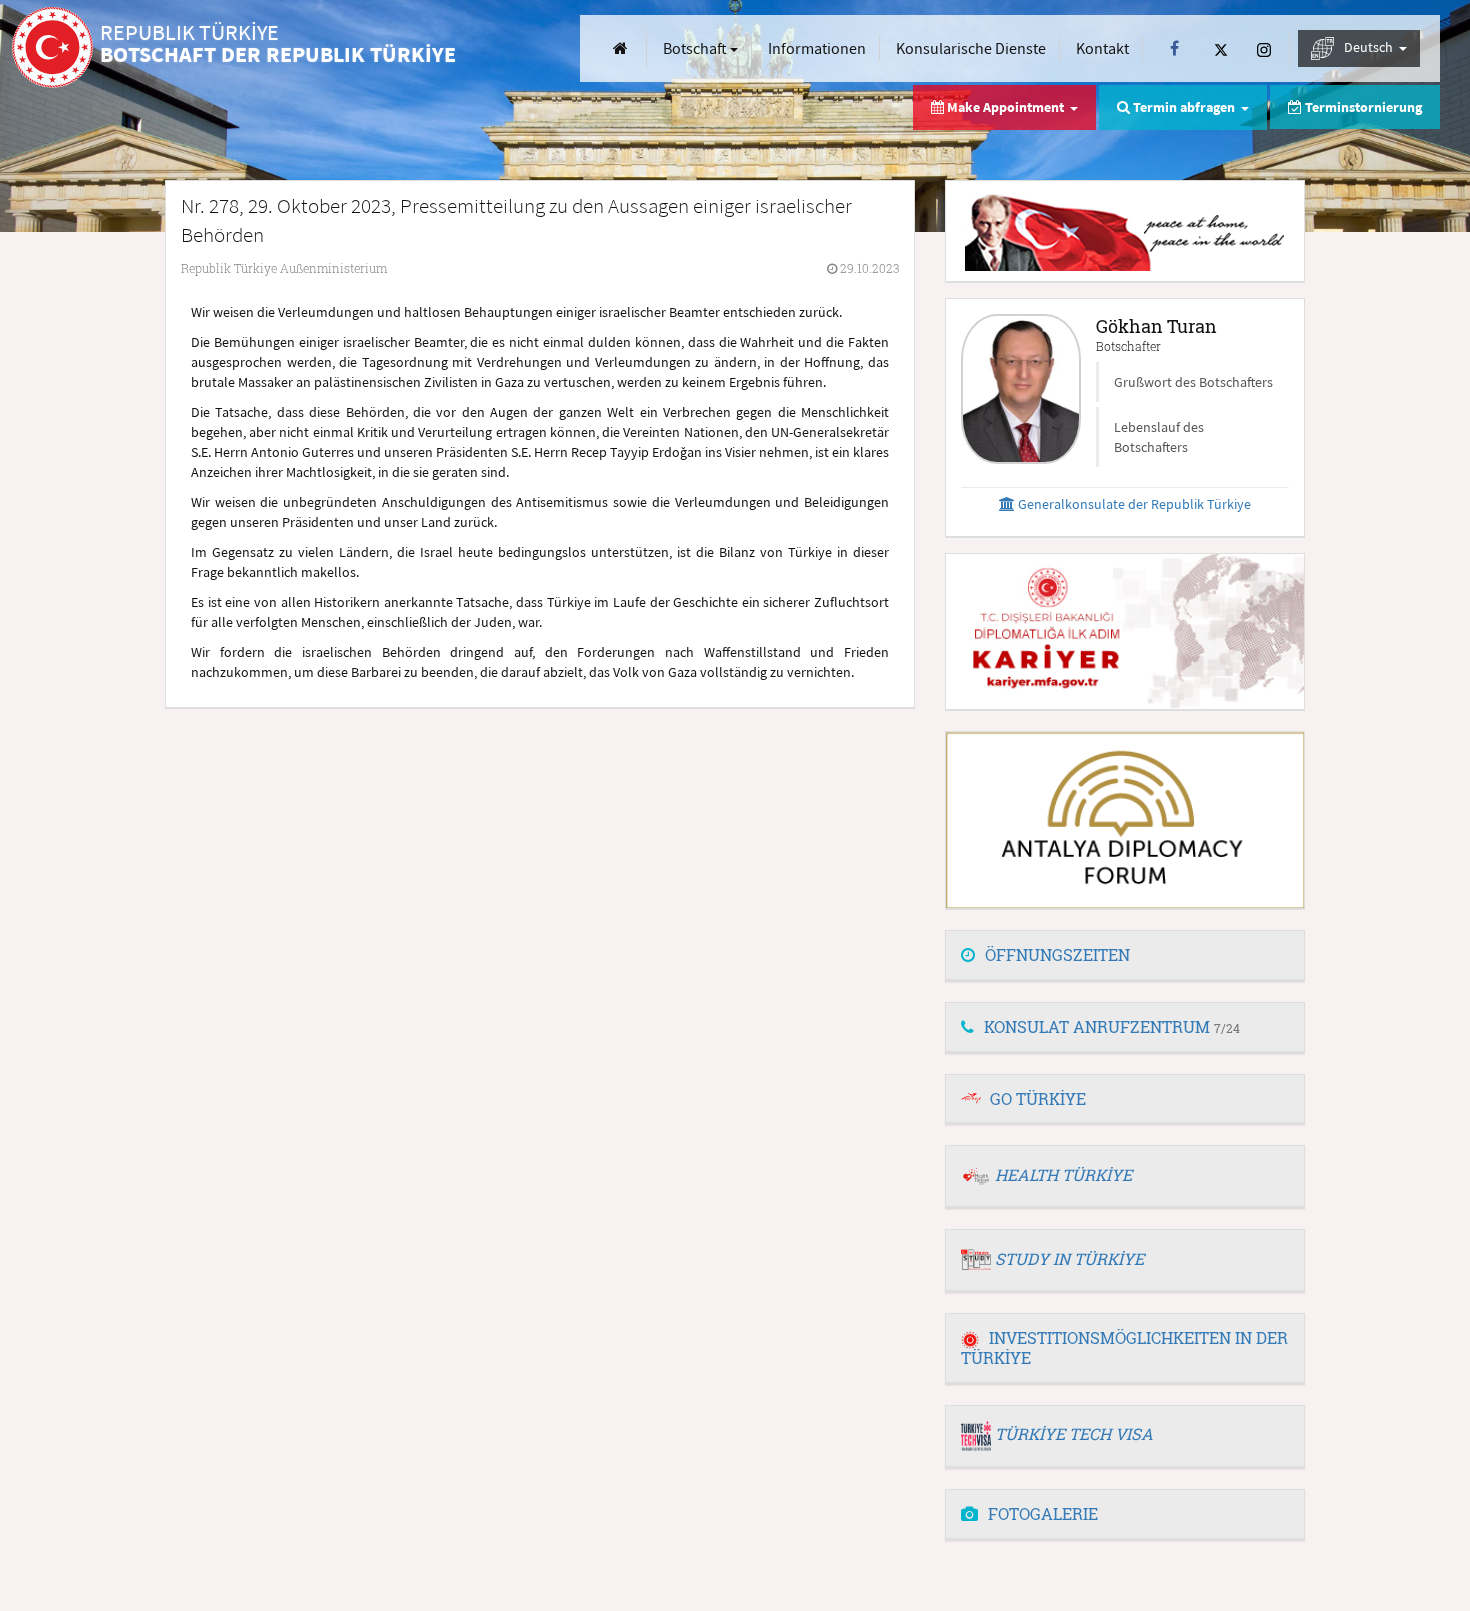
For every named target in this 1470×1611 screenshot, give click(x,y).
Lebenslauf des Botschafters (1159, 437)
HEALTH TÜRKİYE (1063, 1174)
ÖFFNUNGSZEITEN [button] (1057, 954)
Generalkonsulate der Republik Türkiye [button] (1133, 504)
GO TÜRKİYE (1038, 1098)
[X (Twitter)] (1221, 48)
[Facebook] (1174, 48)
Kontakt (1102, 48)
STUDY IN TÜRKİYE (1069, 1258)
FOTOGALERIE (1043, 1513)
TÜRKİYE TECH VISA (1074, 1433)
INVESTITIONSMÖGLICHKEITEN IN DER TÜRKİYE (1124, 1347)
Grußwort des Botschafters (1193, 382)
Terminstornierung (1362, 107)
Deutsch (1370, 47)
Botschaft (696, 48)
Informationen (817, 48)
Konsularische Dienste (971, 48)
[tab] (1125, 956)
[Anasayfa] (620, 48)
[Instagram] (1264, 48)
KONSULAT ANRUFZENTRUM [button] (1112, 1026)
